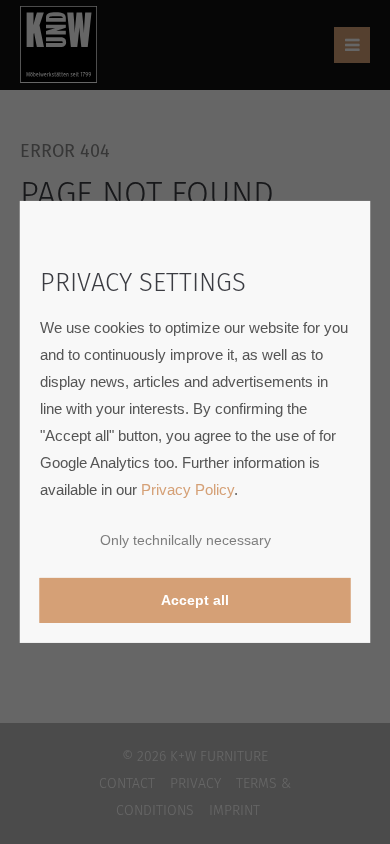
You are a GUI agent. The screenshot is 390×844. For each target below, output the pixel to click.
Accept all (195, 600)
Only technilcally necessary (185, 540)
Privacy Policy (187, 489)
